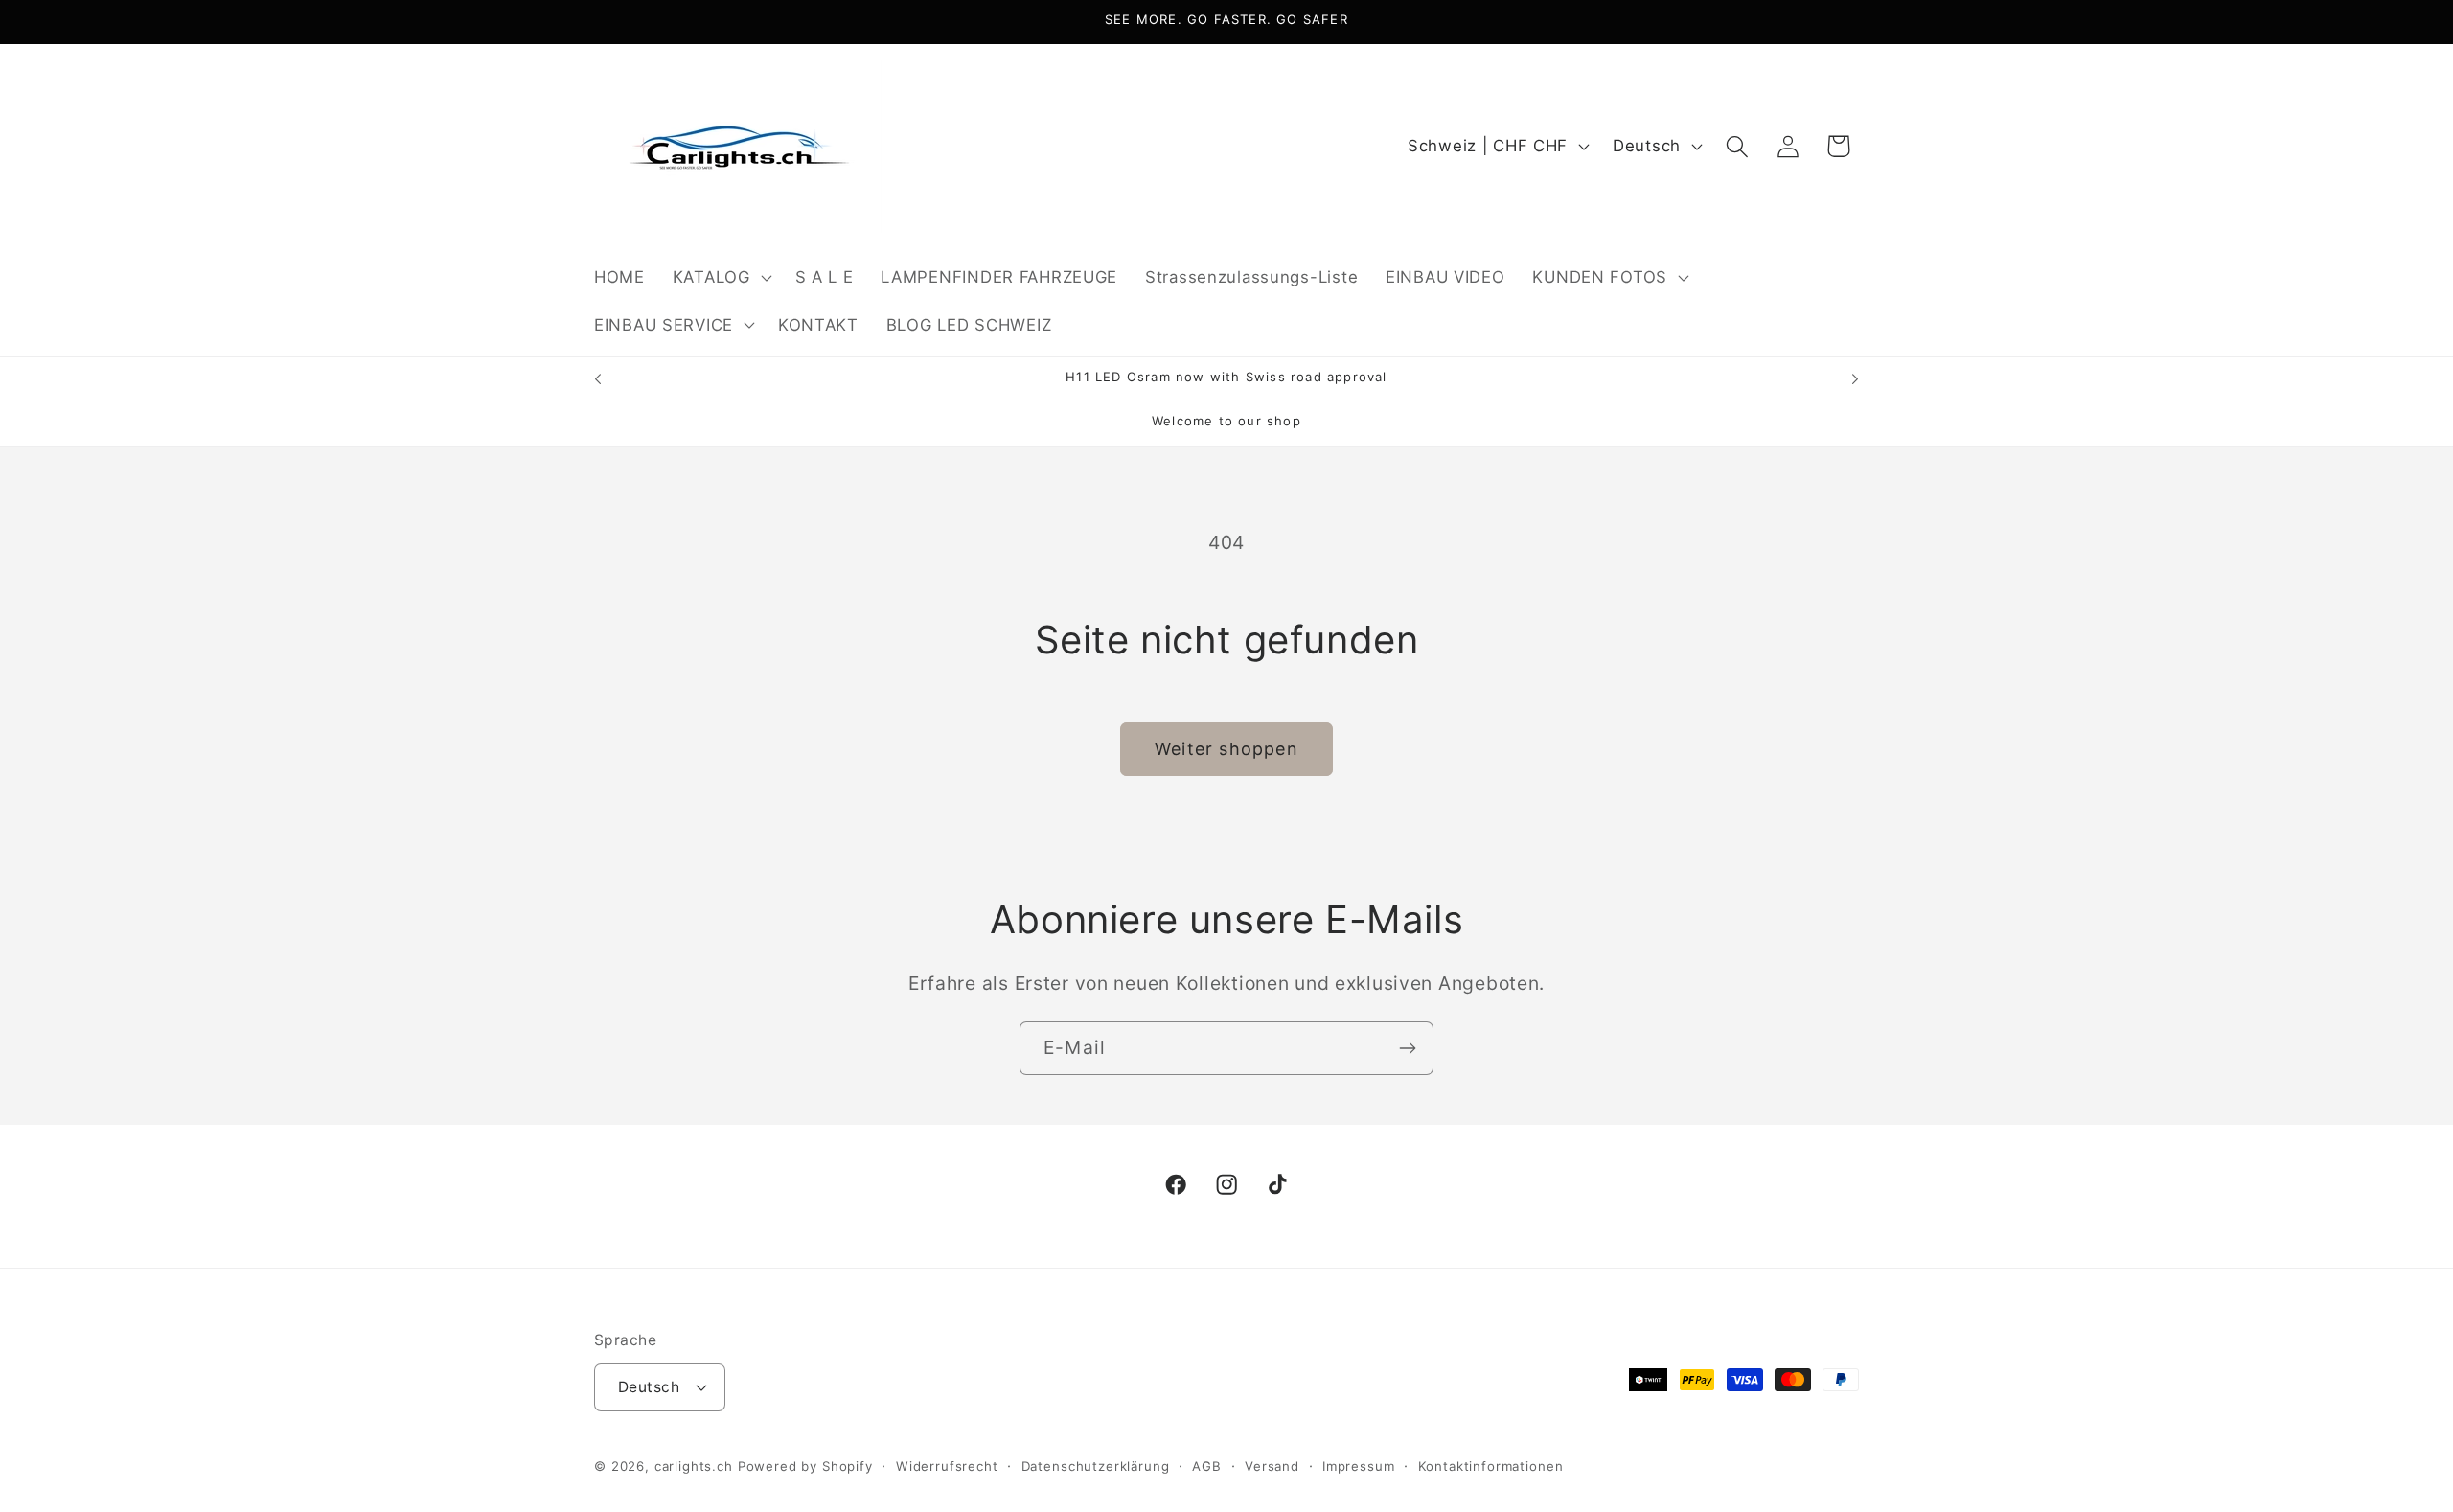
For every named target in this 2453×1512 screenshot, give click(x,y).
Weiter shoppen (1226, 749)
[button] (720, 277)
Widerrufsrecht (947, 1466)
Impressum (1359, 1466)
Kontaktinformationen (1491, 1466)
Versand (1272, 1466)
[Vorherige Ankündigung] (598, 379)
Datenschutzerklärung (1096, 1466)
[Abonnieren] (1407, 1048)
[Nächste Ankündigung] (1855, 379)
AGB (1207, 1466)
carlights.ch (694, 1466)
